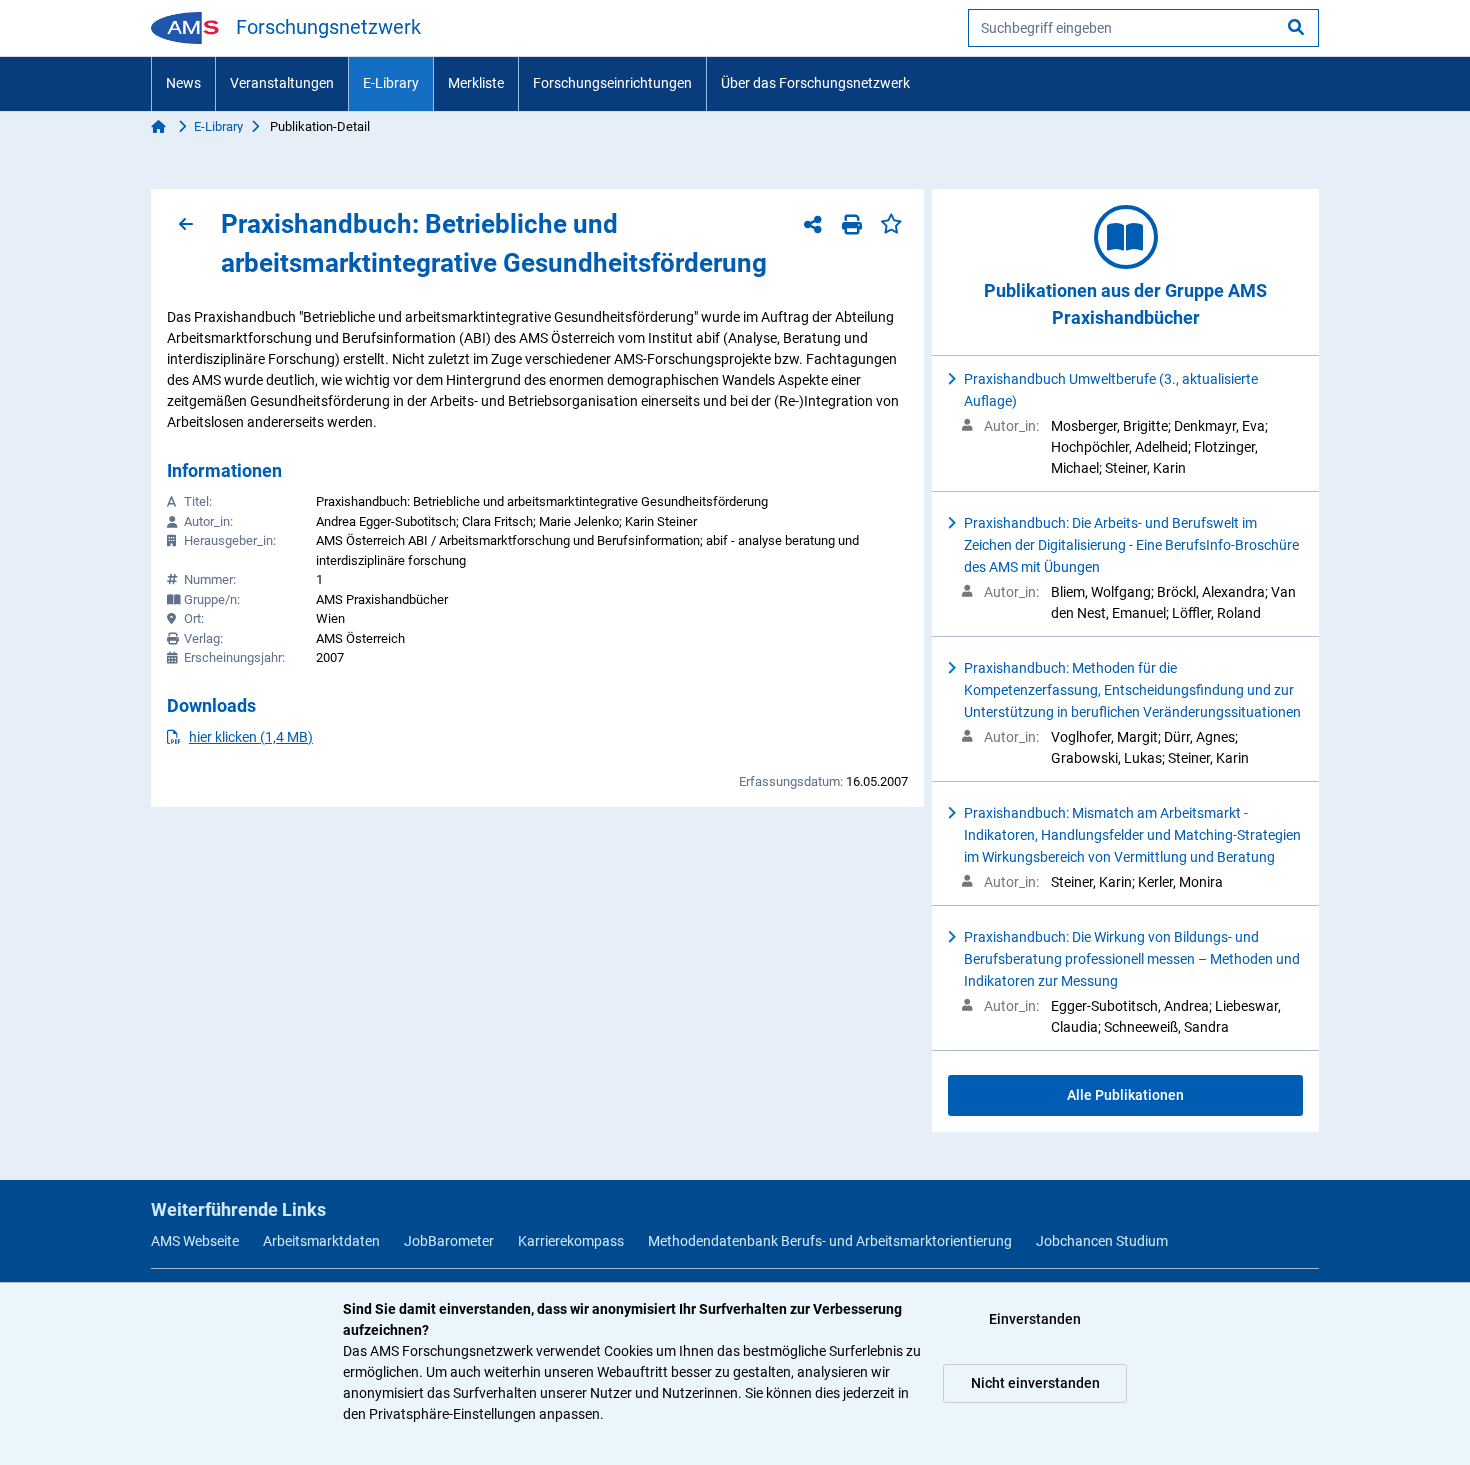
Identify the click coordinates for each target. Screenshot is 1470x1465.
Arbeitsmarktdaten (321, 1241)
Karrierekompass (571, 1241)
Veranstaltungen (282, 83)
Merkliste (476, 83)
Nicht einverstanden (1035, 1383)
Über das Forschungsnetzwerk (815, 83)
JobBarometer (449, 1241)
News (183, 83)
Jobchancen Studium (1102, 1241)
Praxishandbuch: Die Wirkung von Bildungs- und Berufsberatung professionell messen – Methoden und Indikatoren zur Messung (1132, 959)
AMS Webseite (195, 1241)
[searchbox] (1143, 28)
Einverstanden (1035, 1319)
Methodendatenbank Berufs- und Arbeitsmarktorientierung (830, 1241)
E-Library (391, 83)
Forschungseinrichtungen (612, 83)
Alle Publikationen (1125, 1095)
